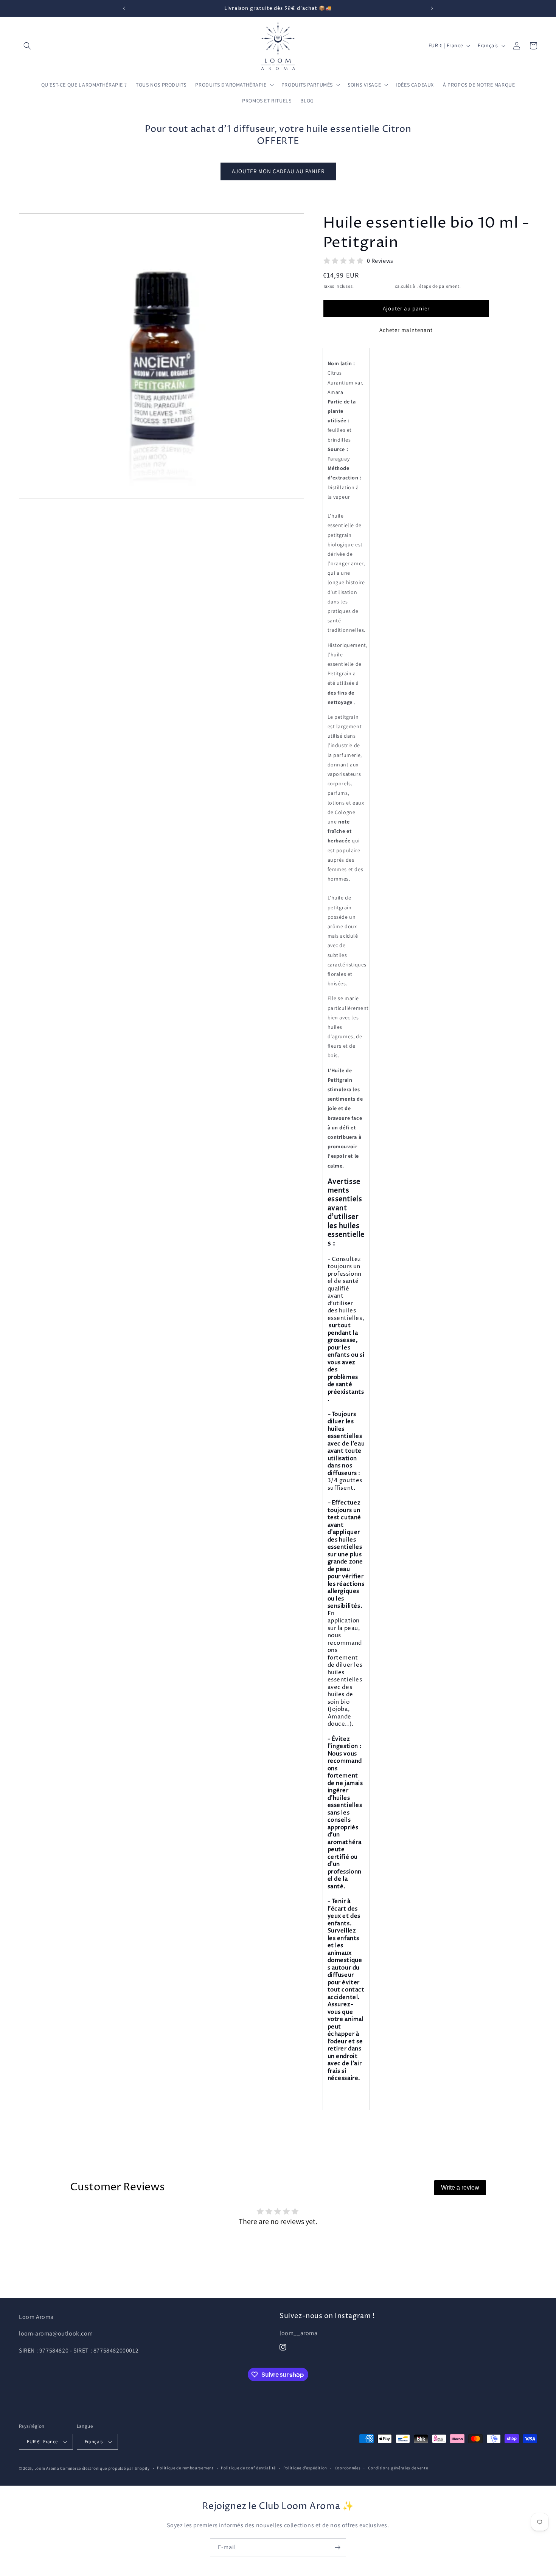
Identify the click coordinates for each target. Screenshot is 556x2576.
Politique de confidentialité (248, 2468)
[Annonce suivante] (432, 8)
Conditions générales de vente (398, 2468)
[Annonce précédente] (124, 8)
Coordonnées (348, 2468)
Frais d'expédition (375, 286)
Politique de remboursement (185, 2468)
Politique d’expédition (305, 2468)
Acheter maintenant (406, 330)
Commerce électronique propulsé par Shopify (105, 2468)
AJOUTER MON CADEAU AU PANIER (278, 171)
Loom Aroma (47, 2468)
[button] (27, 46)
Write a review (460, 2188)
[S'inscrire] (337, 2547)
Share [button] (339, 2127)
